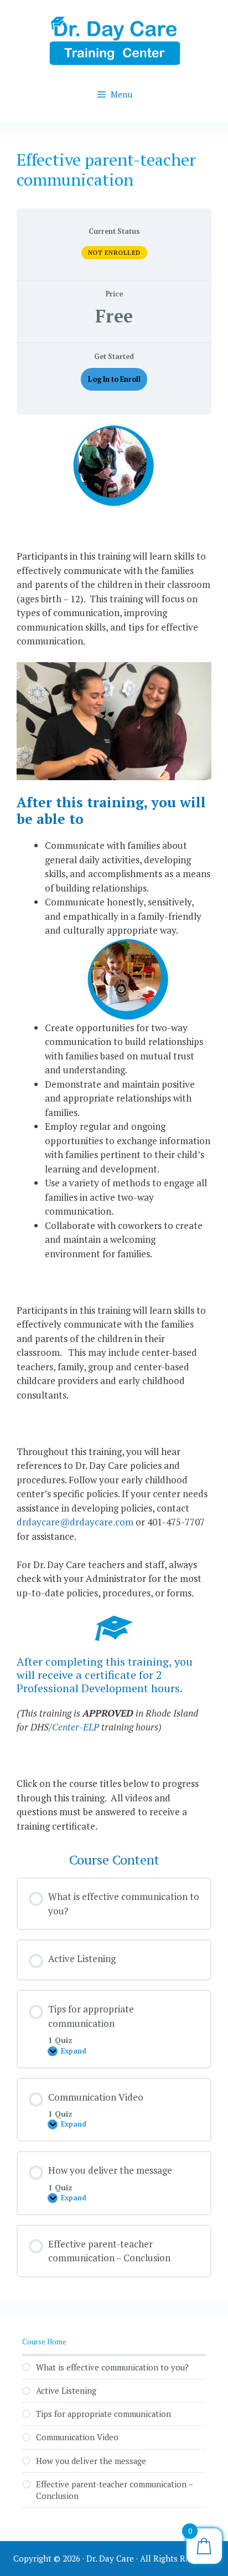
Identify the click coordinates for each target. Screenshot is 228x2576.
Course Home (44, 2342)
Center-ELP (76, 1727)
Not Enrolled (114, 253)
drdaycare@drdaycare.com (75, 1522)
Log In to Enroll (114, 379)
